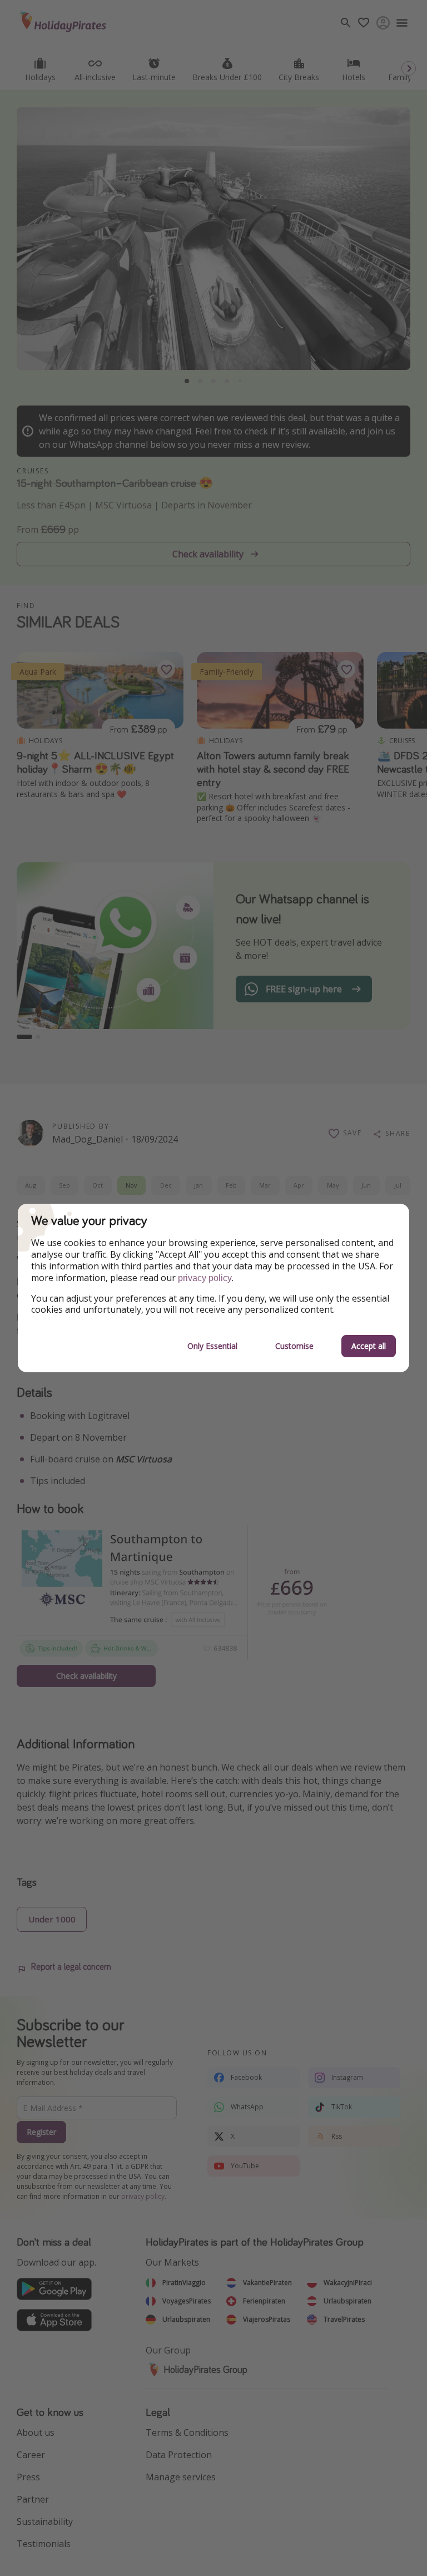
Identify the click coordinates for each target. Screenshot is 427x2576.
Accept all (369, 1346)
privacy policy (205, 1278)
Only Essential (212, 1346)
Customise (294, 1346)
